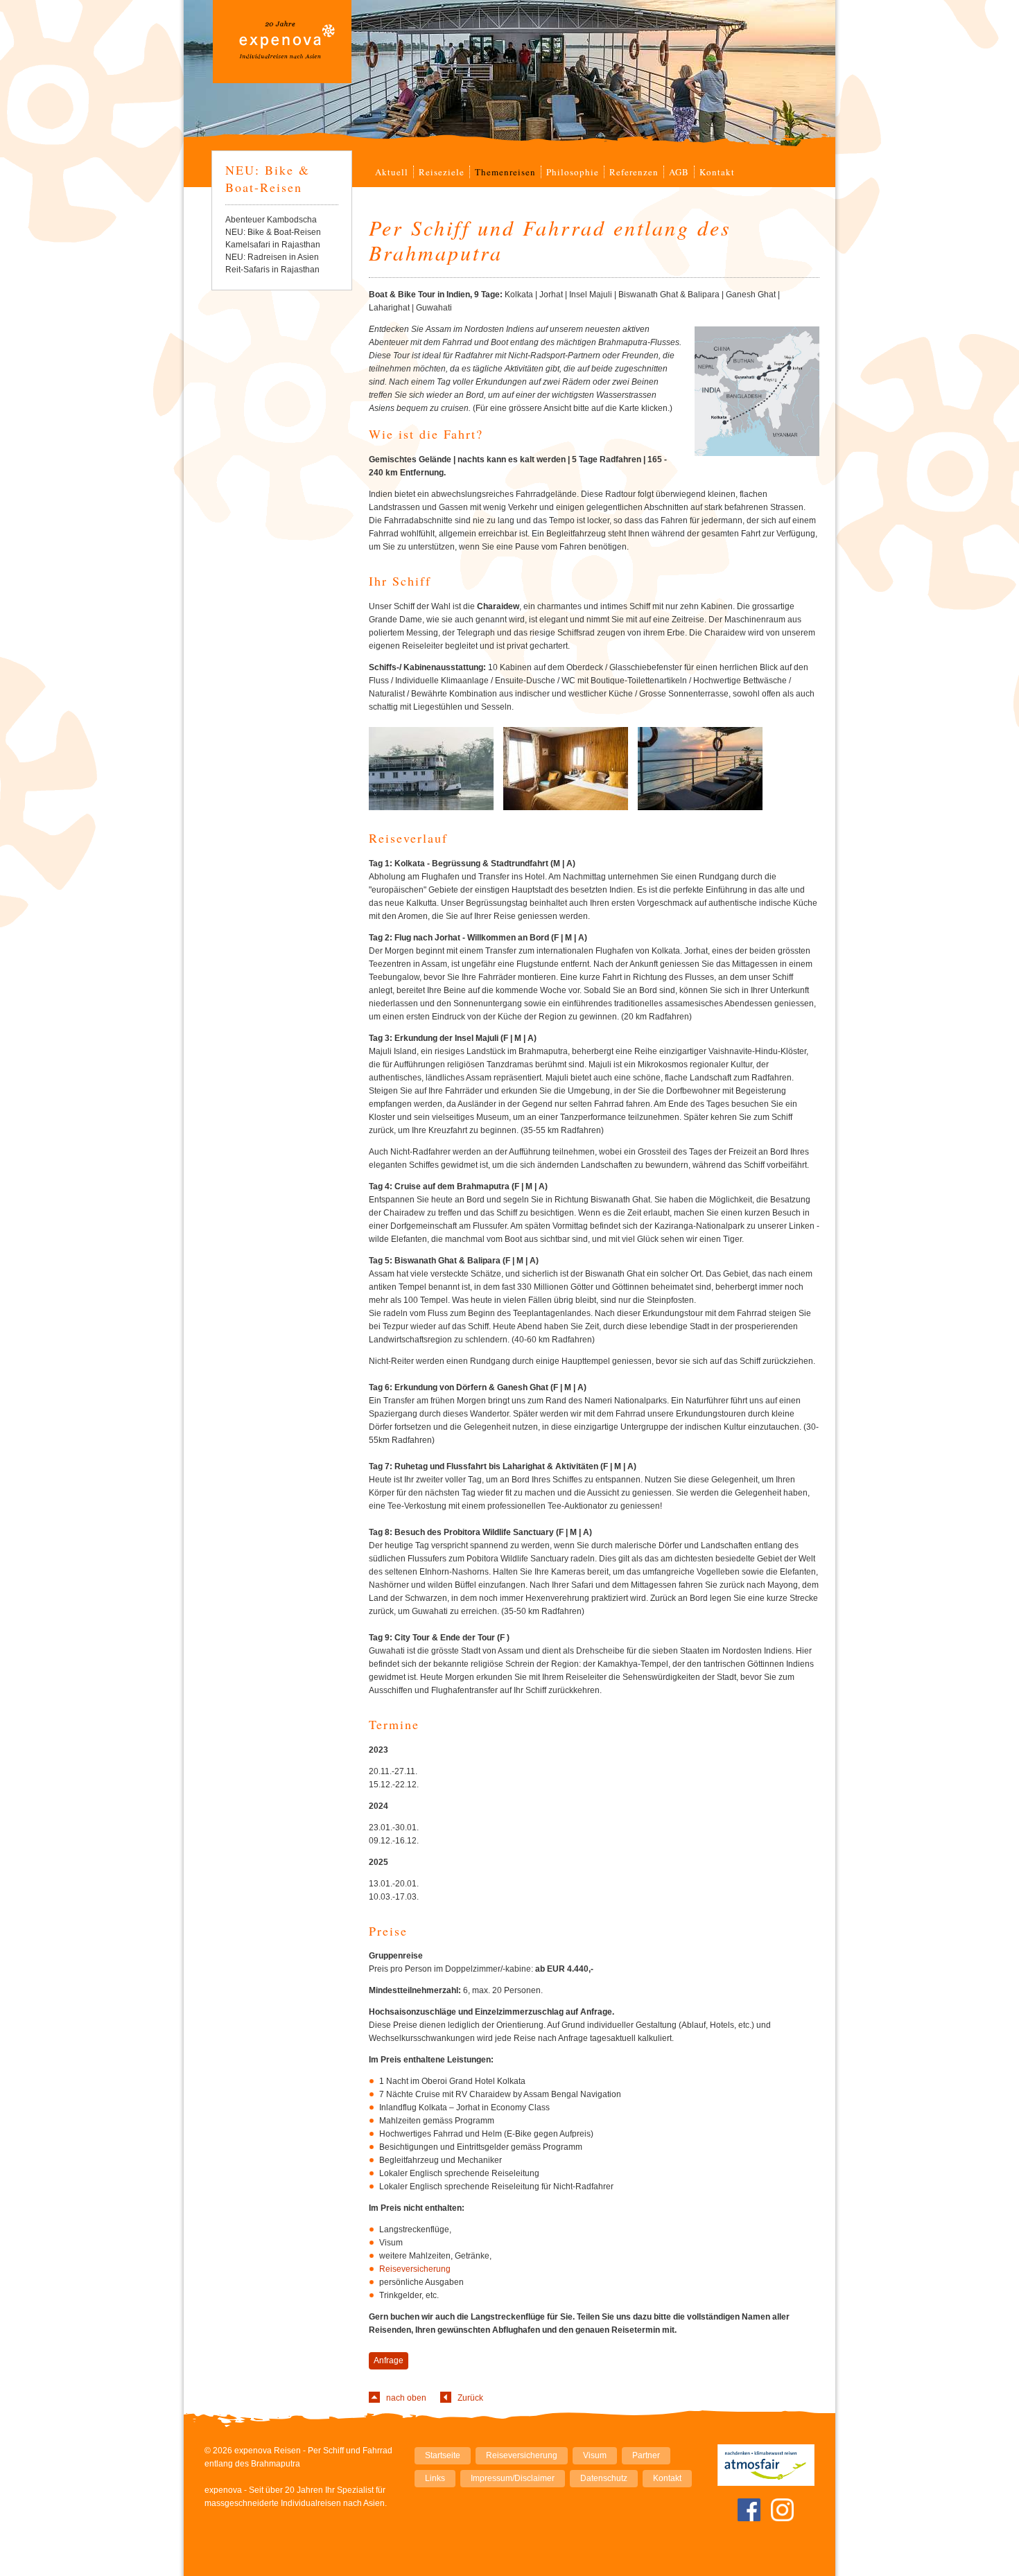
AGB (679, 172)
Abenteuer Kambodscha (271, 220)
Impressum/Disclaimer (513, 2478)
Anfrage (389, 2360)
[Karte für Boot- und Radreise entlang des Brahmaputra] (751, 329)
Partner (646, 2455)
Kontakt (717, 172)
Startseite (443, 2455)
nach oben (406, 2398)
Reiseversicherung (415, 2269)
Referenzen (634, 172)
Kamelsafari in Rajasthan (273, 245)
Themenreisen (505, 172)
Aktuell (392, 172)
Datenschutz (604, 2478)
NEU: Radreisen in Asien (272, 257)
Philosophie (573, 172)
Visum (595, 2455)
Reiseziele (442, 172)
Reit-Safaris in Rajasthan (272, 270)
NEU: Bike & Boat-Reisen (273, 232)
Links (435, 2478)
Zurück (470, 2398)
